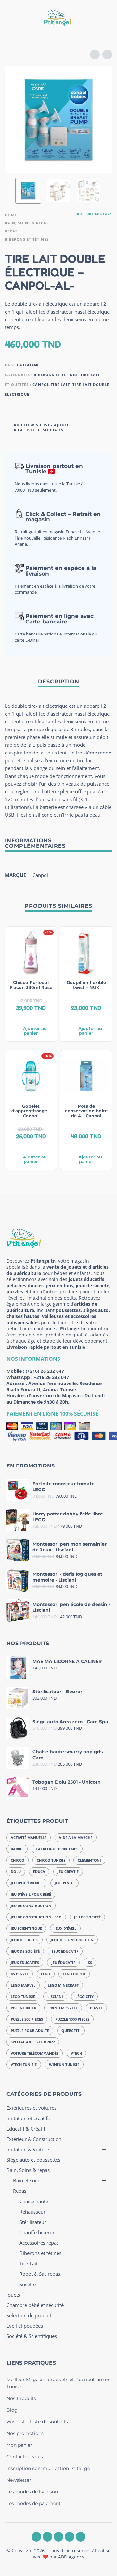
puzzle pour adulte (30, 2030)
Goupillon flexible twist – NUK (86, 985)
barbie (17, 1849)
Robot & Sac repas (40, 2274)
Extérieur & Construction (34, 2139)
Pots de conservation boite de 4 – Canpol (86, 1111)
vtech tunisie (24, 2065)
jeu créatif (68, 1872)
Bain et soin (26, 2180)
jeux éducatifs (25, 1962)
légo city (84, 1996)
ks (90, 1962)
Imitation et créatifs (28, 2118)
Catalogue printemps (57, 1849)
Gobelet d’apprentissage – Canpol (31, 1111)
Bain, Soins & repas (27, 223)
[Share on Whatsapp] (106, 427)
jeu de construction (31, 1906)
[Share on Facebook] (81, 427)
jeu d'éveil (65, 1883)
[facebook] (36, 2537)
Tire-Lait (90, 375)
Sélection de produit (29, 2315)
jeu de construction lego (36, 1917)
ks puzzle (20, 1974)
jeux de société (25, 1951)
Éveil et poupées (25, 2326)
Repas (11, 231)
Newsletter (19, 2480)
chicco (18, 1860)
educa (39, 1872)
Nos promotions (25, 2433)
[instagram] (47, 2537)
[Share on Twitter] (94, 427)
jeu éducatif (63, 1962)
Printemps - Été (63, 2008)
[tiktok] (81, 2537)
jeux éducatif (65, 1951)
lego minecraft (63, 1985)
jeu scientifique (26, 1928)
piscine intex (23, 2008)
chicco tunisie (51, 1860)
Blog (12, 2410)
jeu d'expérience (26, 1883)
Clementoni (89, 1860)
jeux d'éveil (65, 1928)
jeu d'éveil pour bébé (31, 1894)
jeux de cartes (25, 1940)
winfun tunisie (64, 2065)
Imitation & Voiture (28, 2149)
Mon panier (19, 2445)
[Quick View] (21, 1018)
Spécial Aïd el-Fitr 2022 (33, 2042)
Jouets (13, 2295)
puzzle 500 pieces (27, 2019)
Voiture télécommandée (35, 2053)
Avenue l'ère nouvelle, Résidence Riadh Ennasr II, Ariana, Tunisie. (54, 1386)
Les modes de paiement (34, 2503)
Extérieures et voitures (32, 2108)
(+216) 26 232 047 (45, 1371)
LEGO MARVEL (23, 1985)
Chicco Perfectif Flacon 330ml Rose (31, 985)
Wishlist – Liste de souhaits (37, 2422)
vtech (76, 2053)
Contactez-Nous (25, 2457)
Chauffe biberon (38, 2232)
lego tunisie (23, 1996)
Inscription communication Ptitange (48, 2468)
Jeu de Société (87, 1917)
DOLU (16, 1872)
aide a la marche (76, 1838)
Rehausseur (32, 2212)
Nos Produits (21, 2398)
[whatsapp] (58, 2537)
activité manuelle (29, 1838)
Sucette (28, 2284)
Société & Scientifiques (32, 2336)
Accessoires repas (39, 2243)
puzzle (96, 2008)
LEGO (46, 1974)
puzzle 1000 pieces (72, 2019)
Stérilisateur (33, 2222)
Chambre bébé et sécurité (35, 2305)
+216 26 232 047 (51, 1377)
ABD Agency (71, 2557)
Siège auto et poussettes (33, 2160)
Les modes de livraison (32, 2492)
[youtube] (70, 2537)
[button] (11, 19)
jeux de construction (72, 1940)
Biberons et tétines (27, 239)
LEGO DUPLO (74, 1974)
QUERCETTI (71, 2030)
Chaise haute (34, 2201)
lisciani (55, 1996)
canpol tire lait (51, 384)
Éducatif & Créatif (26, 2129)
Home (11, 215)
